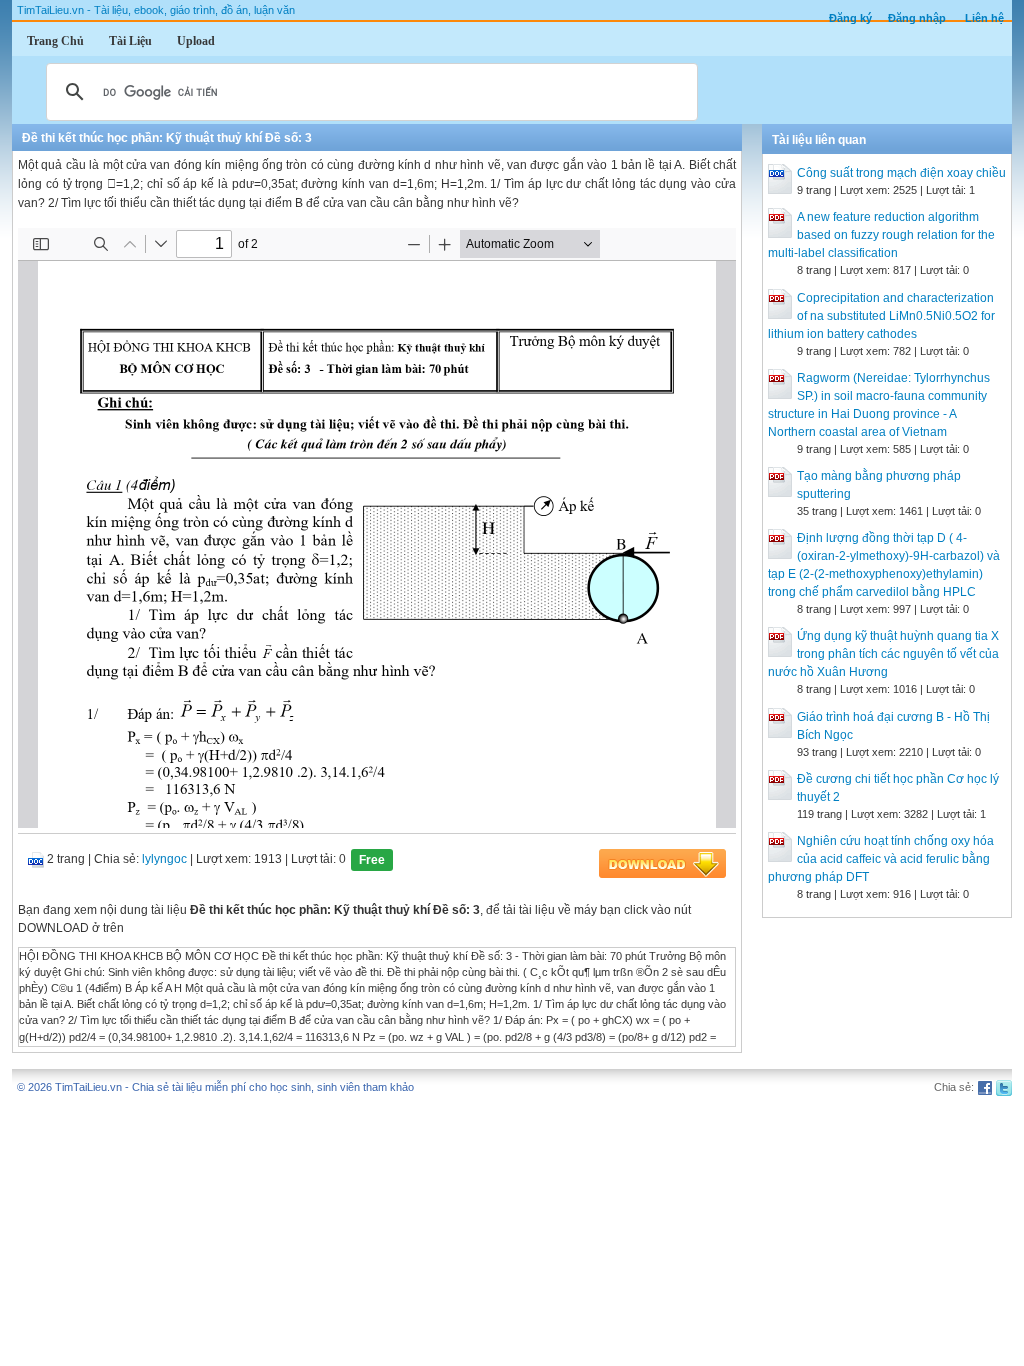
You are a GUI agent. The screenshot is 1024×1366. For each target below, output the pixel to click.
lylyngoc (164, 859)
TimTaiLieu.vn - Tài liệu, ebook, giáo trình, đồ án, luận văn (156, 10)
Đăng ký (850, 18)
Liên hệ (984, 18)
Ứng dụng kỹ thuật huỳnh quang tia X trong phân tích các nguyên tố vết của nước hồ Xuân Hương (883, 654)
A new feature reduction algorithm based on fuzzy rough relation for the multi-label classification (881, 235)
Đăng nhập (917, 18)
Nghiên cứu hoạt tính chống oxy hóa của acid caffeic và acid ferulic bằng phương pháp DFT (881, 859)
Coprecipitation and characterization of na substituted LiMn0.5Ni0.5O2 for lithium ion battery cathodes (881, 316)
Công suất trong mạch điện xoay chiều (901, 173)
